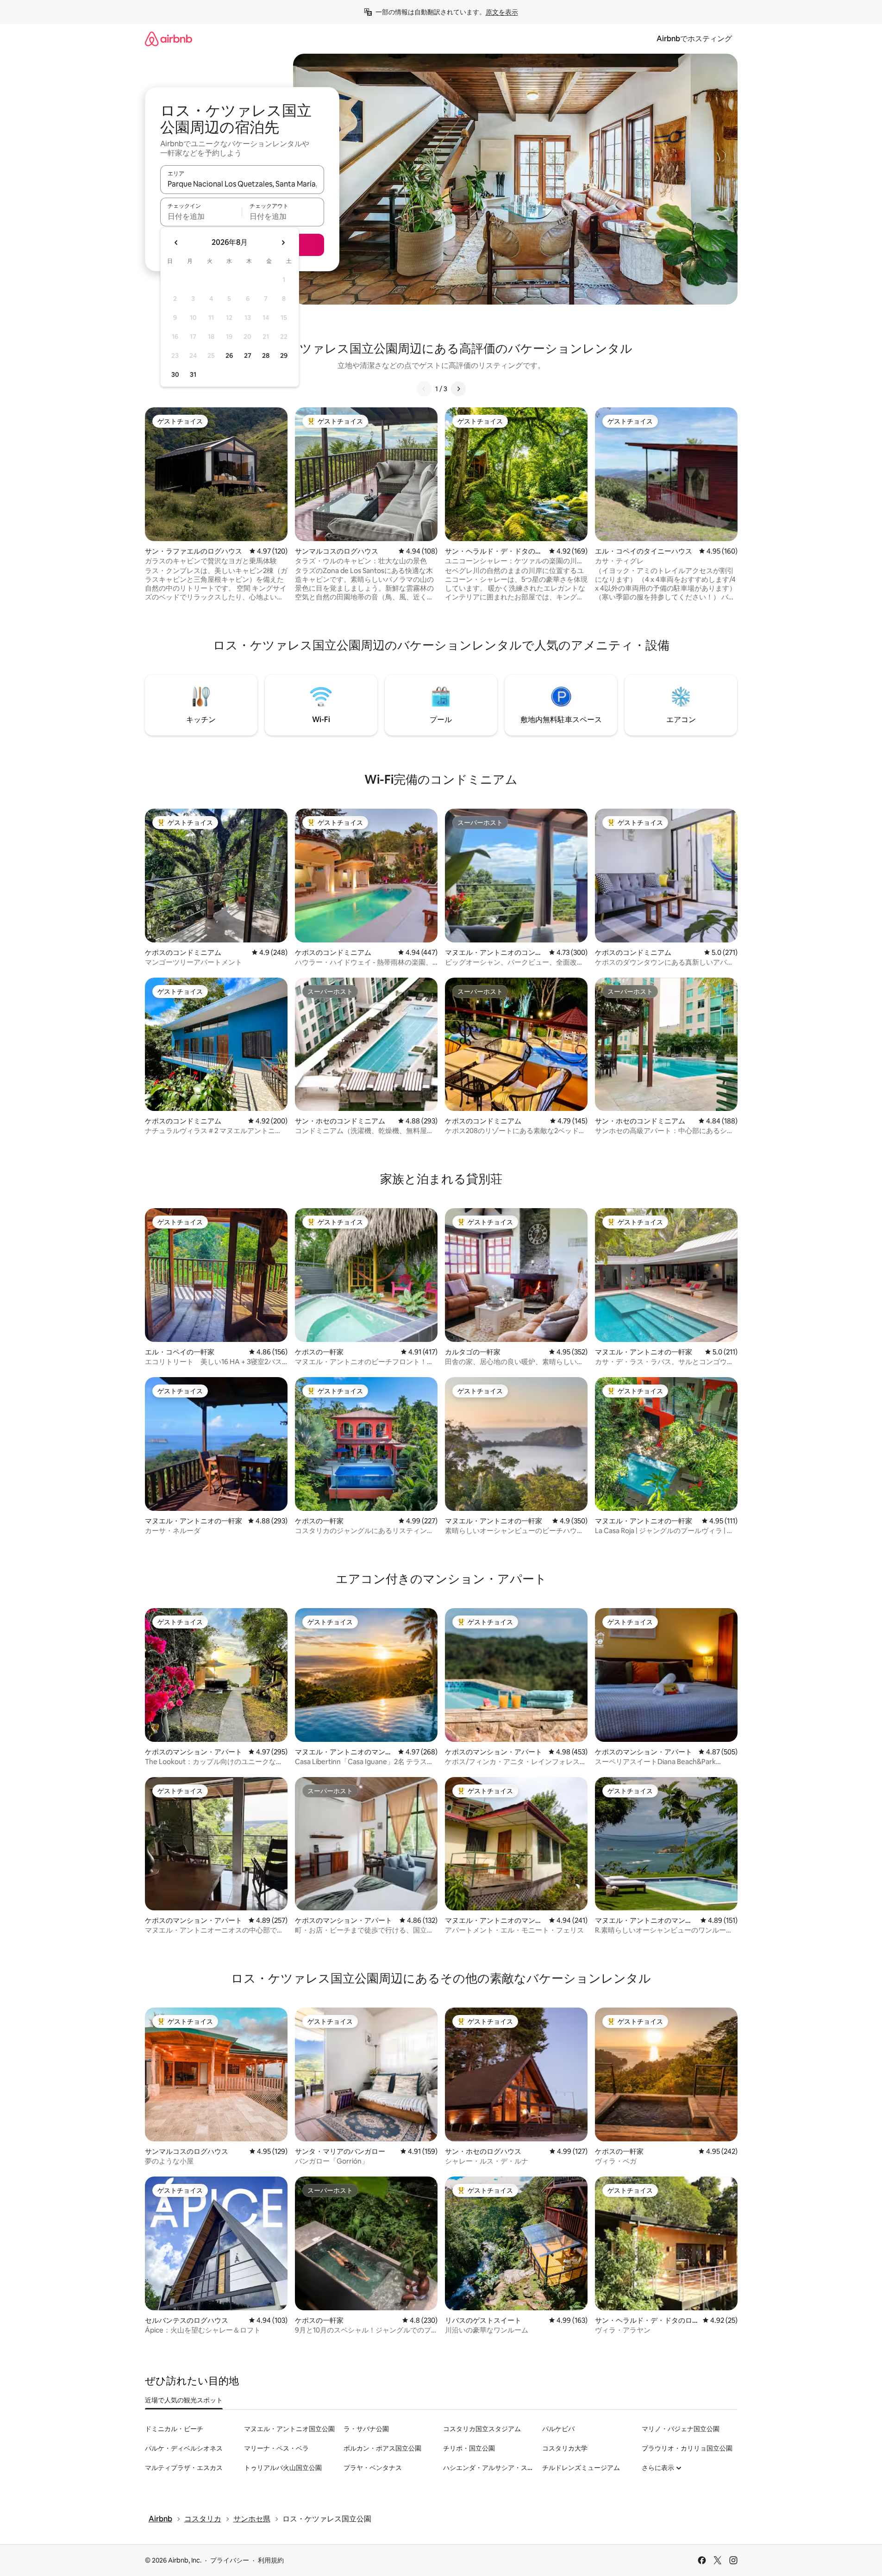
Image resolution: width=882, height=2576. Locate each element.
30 (175, 374)
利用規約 (271, 2560)
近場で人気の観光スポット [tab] (184, 2400)
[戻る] (424, 389)
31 (193, 374)
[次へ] (458, 389)
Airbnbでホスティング (694, 39)
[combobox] (242, 184)
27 (248, 356)
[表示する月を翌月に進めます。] (283, 243)
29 (284, 356)
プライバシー (230, 2560)
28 (266, 356)
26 (229, 356)
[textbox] (201, 216)
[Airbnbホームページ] (169, 39)
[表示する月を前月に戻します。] (176, 243)
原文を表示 (502, 12)
